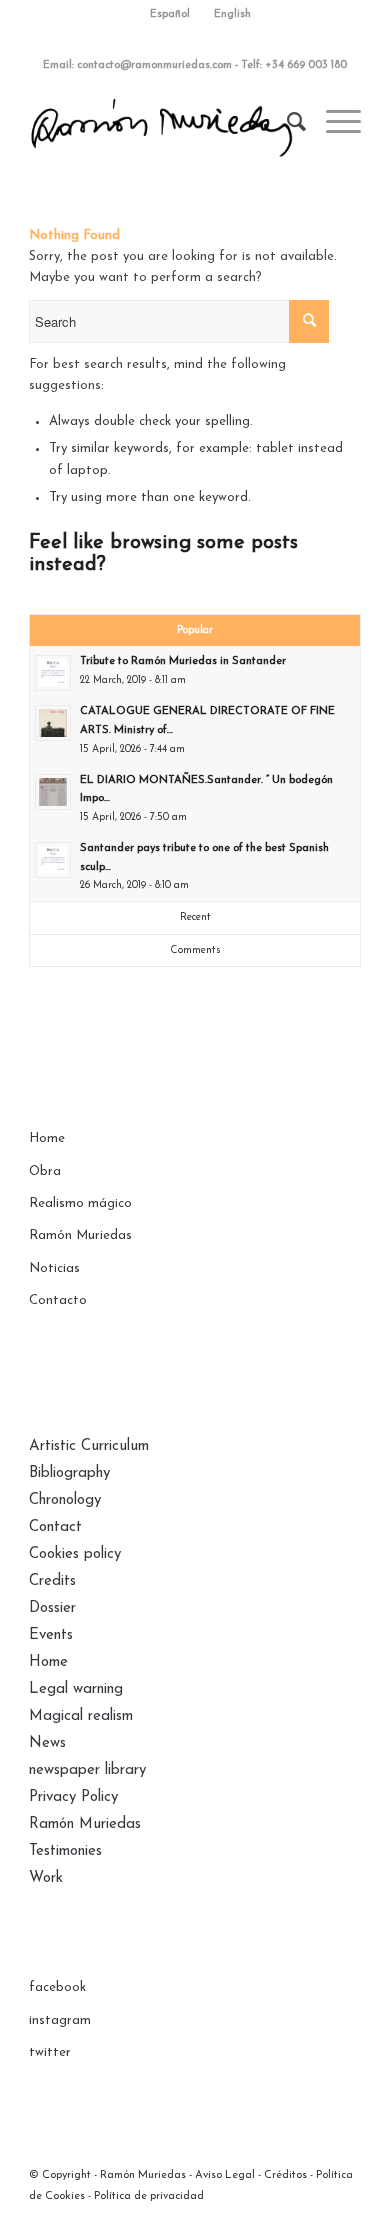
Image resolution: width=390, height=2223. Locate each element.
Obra (45, 1171)
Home (47, 1138)
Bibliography (69, 1473)
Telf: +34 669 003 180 (294, 65)
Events (51, 1635)
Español (170, 14)
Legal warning (76, 1689)
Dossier (52, 1608)
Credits (52, 1581)
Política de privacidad (149, 2196)
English (232, 14)
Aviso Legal (225, 2175)
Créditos (285, 2175)
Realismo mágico (80, 1203)
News (47, 1743)
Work (46, 1878)
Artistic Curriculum (89, 1446)
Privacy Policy (73, 1797)
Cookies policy (75, 1554)
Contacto (58, 1300)
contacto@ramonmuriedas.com (154, 65)
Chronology (65, 1500)
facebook (57, 1987)
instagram (60, 2020)
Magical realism (81, 1716)
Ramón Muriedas (80, 1235)
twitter (50, 2052)
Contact (55, 1527)
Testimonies (65, 1851)
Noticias (54, 1268)
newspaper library (87, 1770)
